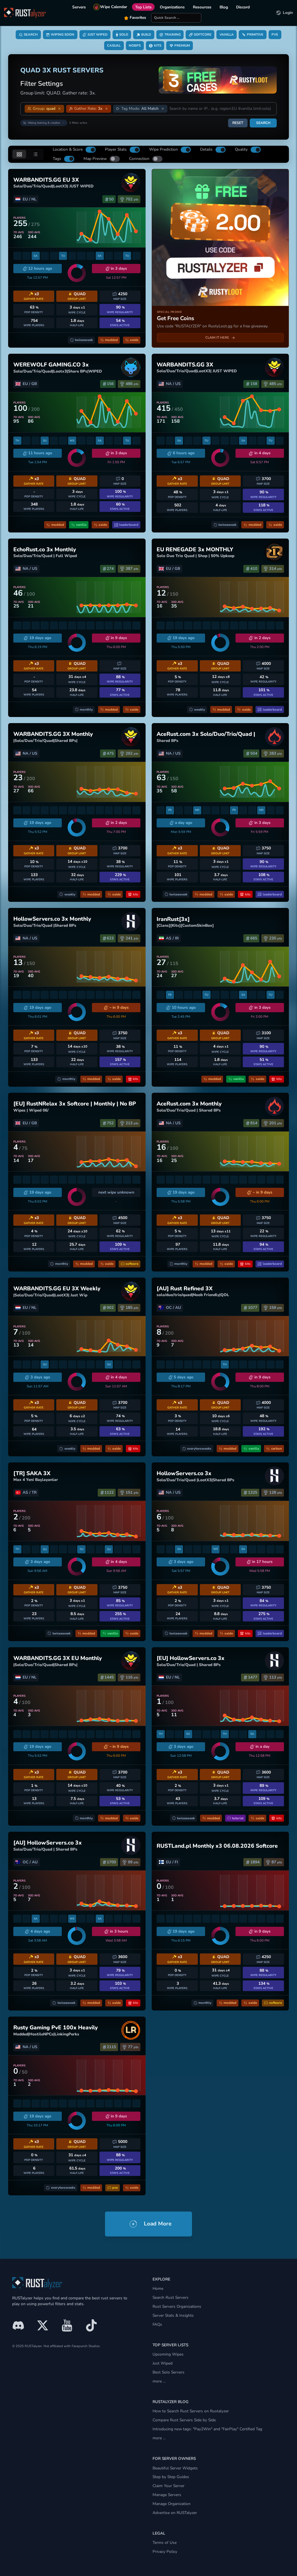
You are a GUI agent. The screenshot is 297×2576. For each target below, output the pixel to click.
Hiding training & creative (44, 123)
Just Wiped (98, 34)
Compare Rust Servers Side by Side (184, 2420)
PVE (275, 34)
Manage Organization (172, 2504)
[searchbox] (176, 18)
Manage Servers (167, 2495)
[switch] (91, 150)
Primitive (255, 34)
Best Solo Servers (169, 2372)
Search (31, 34)
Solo (124, 34)
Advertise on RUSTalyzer (175, 2513)
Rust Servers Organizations (177, 2306)
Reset (238, 123)
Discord (243, 7)
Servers (79, 7)
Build (146, 34)
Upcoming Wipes (168, 2354)
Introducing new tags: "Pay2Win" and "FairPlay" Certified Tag (207, 2429)
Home (158, 2288)
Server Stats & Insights (173, 2315)
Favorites (138, 18)
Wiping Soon (63, 34)
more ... (159, 2381)
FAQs (157, 2324)
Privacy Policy (165, 2552)
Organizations (172, 7)
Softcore (203, 34)
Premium (182, 45)
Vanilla (227, 34)
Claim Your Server (169, 2486)
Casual (114, 45)
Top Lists (143, 7)
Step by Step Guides (171, 2477)
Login (288, 13)
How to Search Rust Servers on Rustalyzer (191, 2411)
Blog (224, 7)
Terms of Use (165, 2543)
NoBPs (135, 45)
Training (173, 34)
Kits (158, 45)
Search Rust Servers (171, 2297)
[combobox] (221, 109)
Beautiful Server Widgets (175, 2468)
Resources (202, 7)
